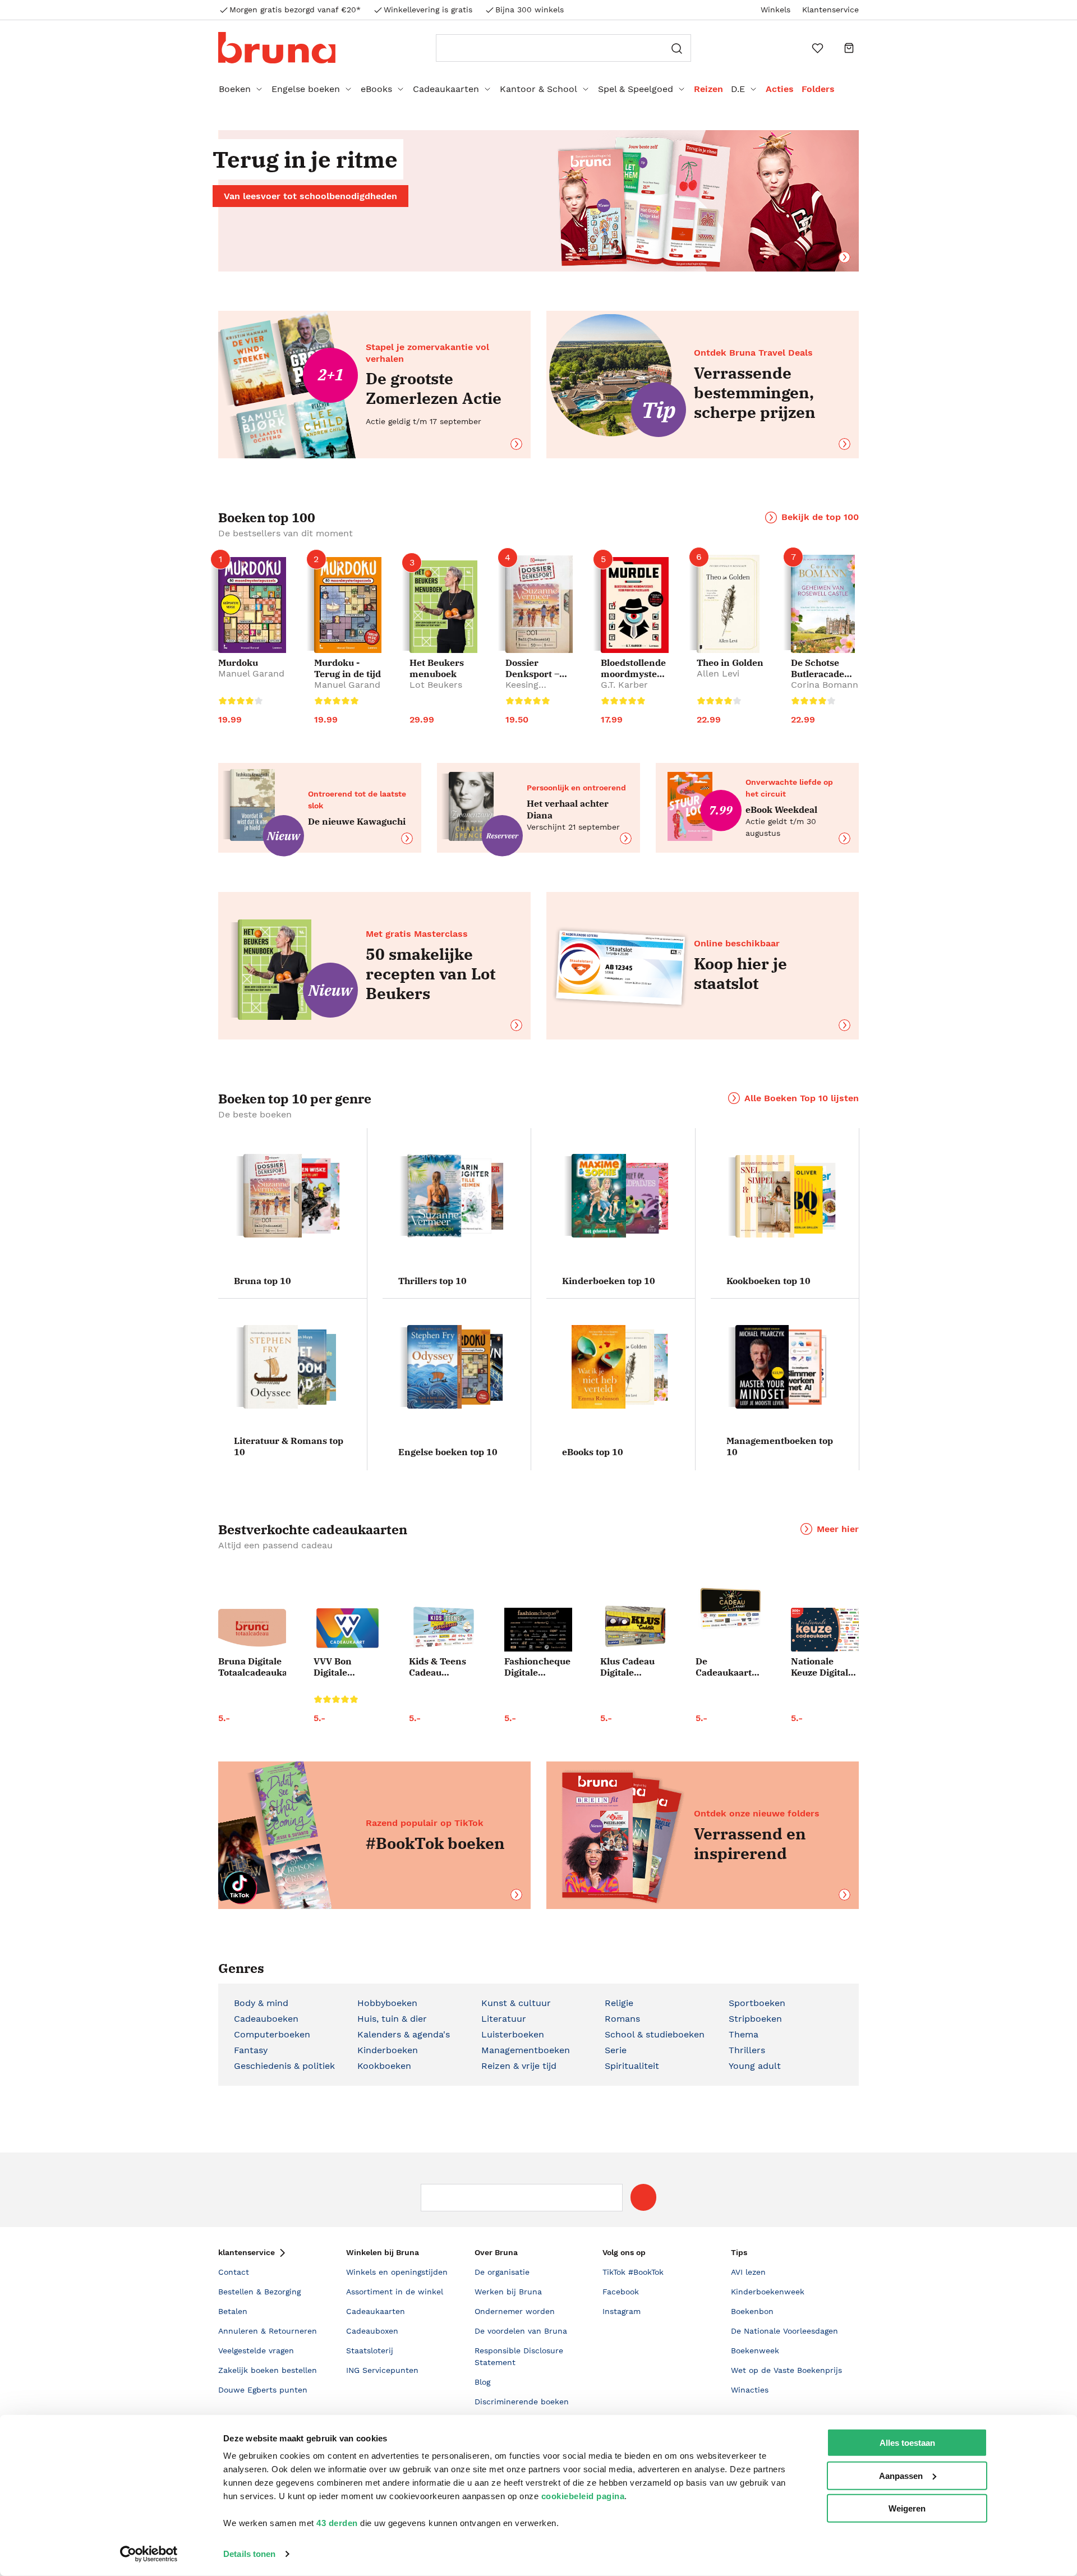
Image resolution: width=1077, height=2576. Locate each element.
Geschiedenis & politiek (284, 2066)
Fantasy (251, 2050)
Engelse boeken (306, 89)
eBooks (376, 89)
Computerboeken (272, 2034)
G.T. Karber (624, 685)
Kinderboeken (388, 2050)
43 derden (337, 2523)
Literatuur (504, 2019)
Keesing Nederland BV (535, 690)
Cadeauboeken (266, 2019)
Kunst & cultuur (516, 2003)
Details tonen (249, 2554)
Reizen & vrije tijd (519, 2066)
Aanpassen (901, 2475)
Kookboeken (384, 2066)
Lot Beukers (436, 685)
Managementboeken (526, 2050)
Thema (744, 2034)
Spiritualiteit (632, 2066)
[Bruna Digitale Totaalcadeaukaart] (252, 1630)
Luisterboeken (513, 2034)
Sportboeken (757, 2003)
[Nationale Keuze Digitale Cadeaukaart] (825, 1630)
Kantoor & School (538, 89)
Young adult (755, 2066)
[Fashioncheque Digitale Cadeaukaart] (538, 1630)
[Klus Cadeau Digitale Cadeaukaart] (634, 1627)
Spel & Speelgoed (636, 89)
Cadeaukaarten (446, 89)
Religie (619, 2003)
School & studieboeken (655, 2034)
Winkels (775, 10)
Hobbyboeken (387, 2003)
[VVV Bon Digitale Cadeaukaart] (348, 1628)
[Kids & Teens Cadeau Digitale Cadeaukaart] (443, 1628)
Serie (616, 2050)
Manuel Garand (251, 673)
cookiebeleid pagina (583, 2496)
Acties (780, 89)
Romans (622, 2019)
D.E (738, 89)
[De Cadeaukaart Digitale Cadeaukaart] (729, 1609)
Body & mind (261, 2003)
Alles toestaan (907, 2443)
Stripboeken (755, 2019)
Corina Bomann (825, 685)
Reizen (708, 89)
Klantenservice (830, 10)
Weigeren (907, 2508)
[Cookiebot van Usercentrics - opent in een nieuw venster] (149, 2554)
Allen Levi (718, 673)
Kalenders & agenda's (404, 2034)
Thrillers (747, 2050)
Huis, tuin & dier (392, 2019)
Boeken (235, 89)
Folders (818, 89)
